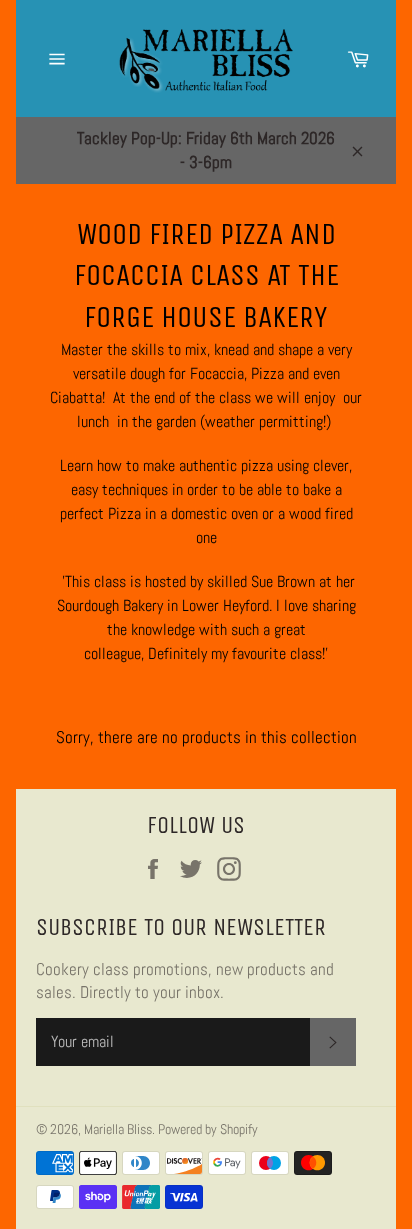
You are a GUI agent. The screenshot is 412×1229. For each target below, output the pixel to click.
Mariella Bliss (118, 1129)
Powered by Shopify (208, 1129)
